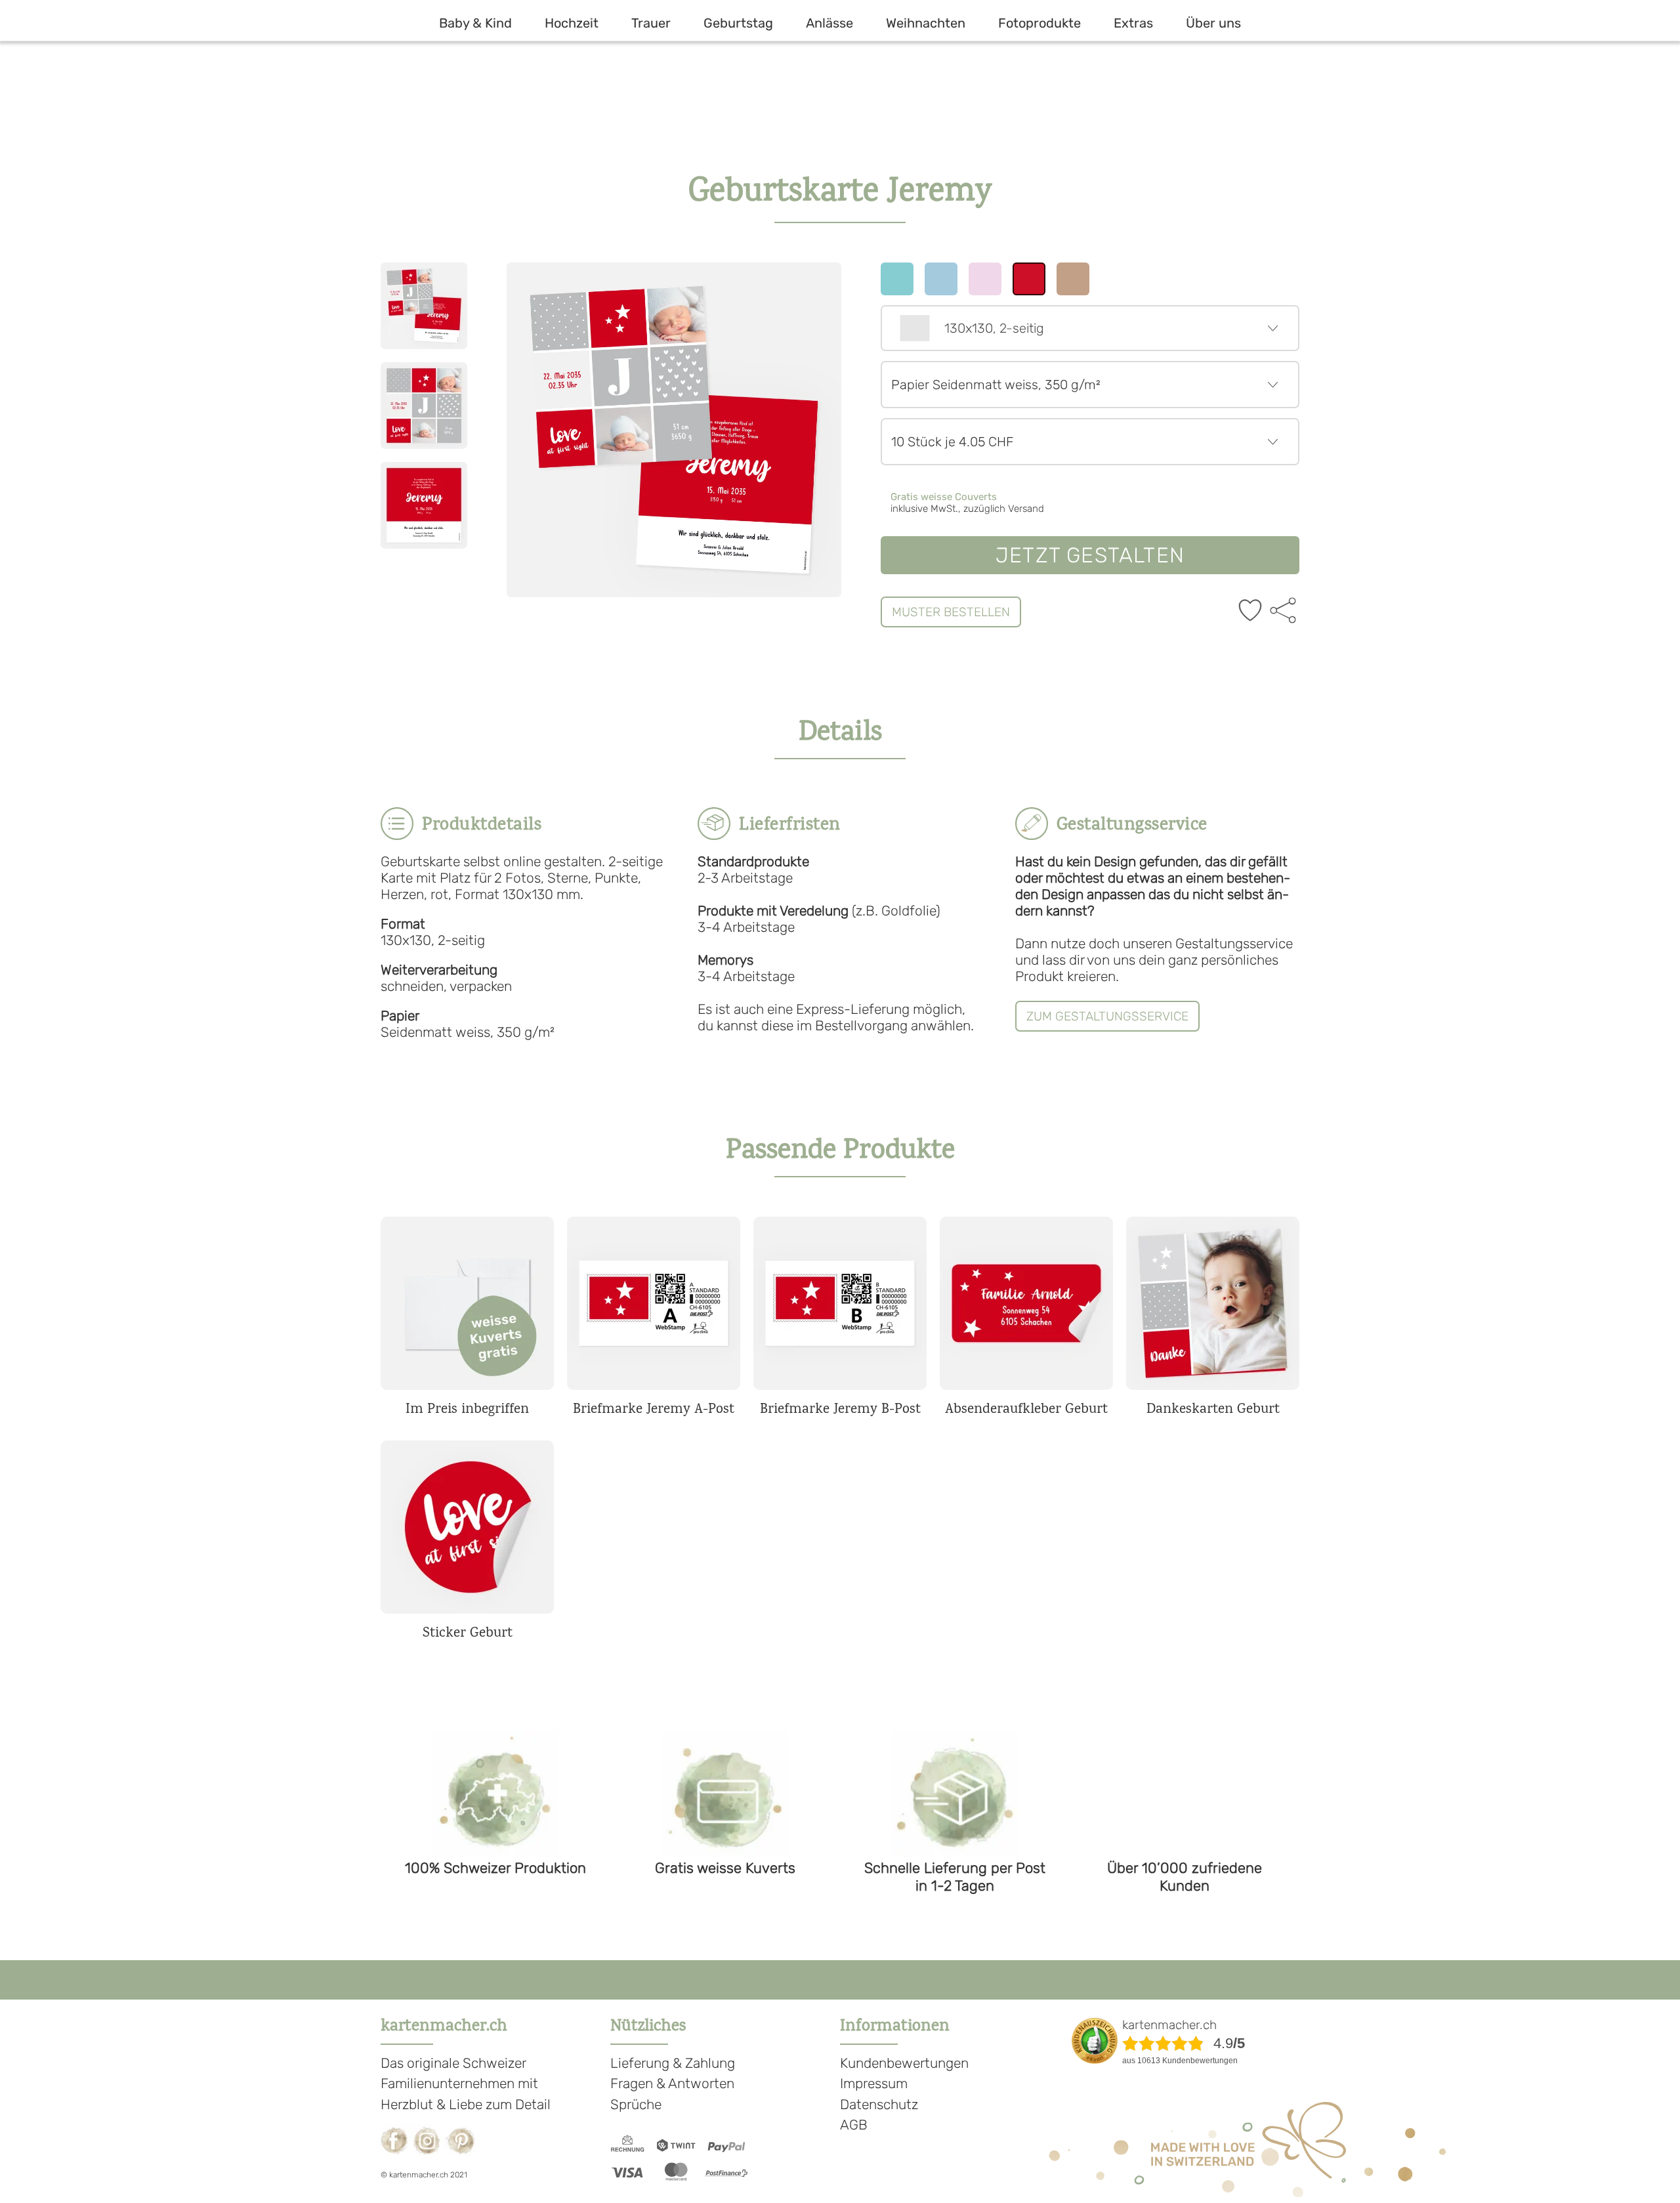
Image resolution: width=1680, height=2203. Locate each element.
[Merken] (1250, 612)
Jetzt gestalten (1090, 555)
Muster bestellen (951, 612)
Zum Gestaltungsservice (1107, 1016)
